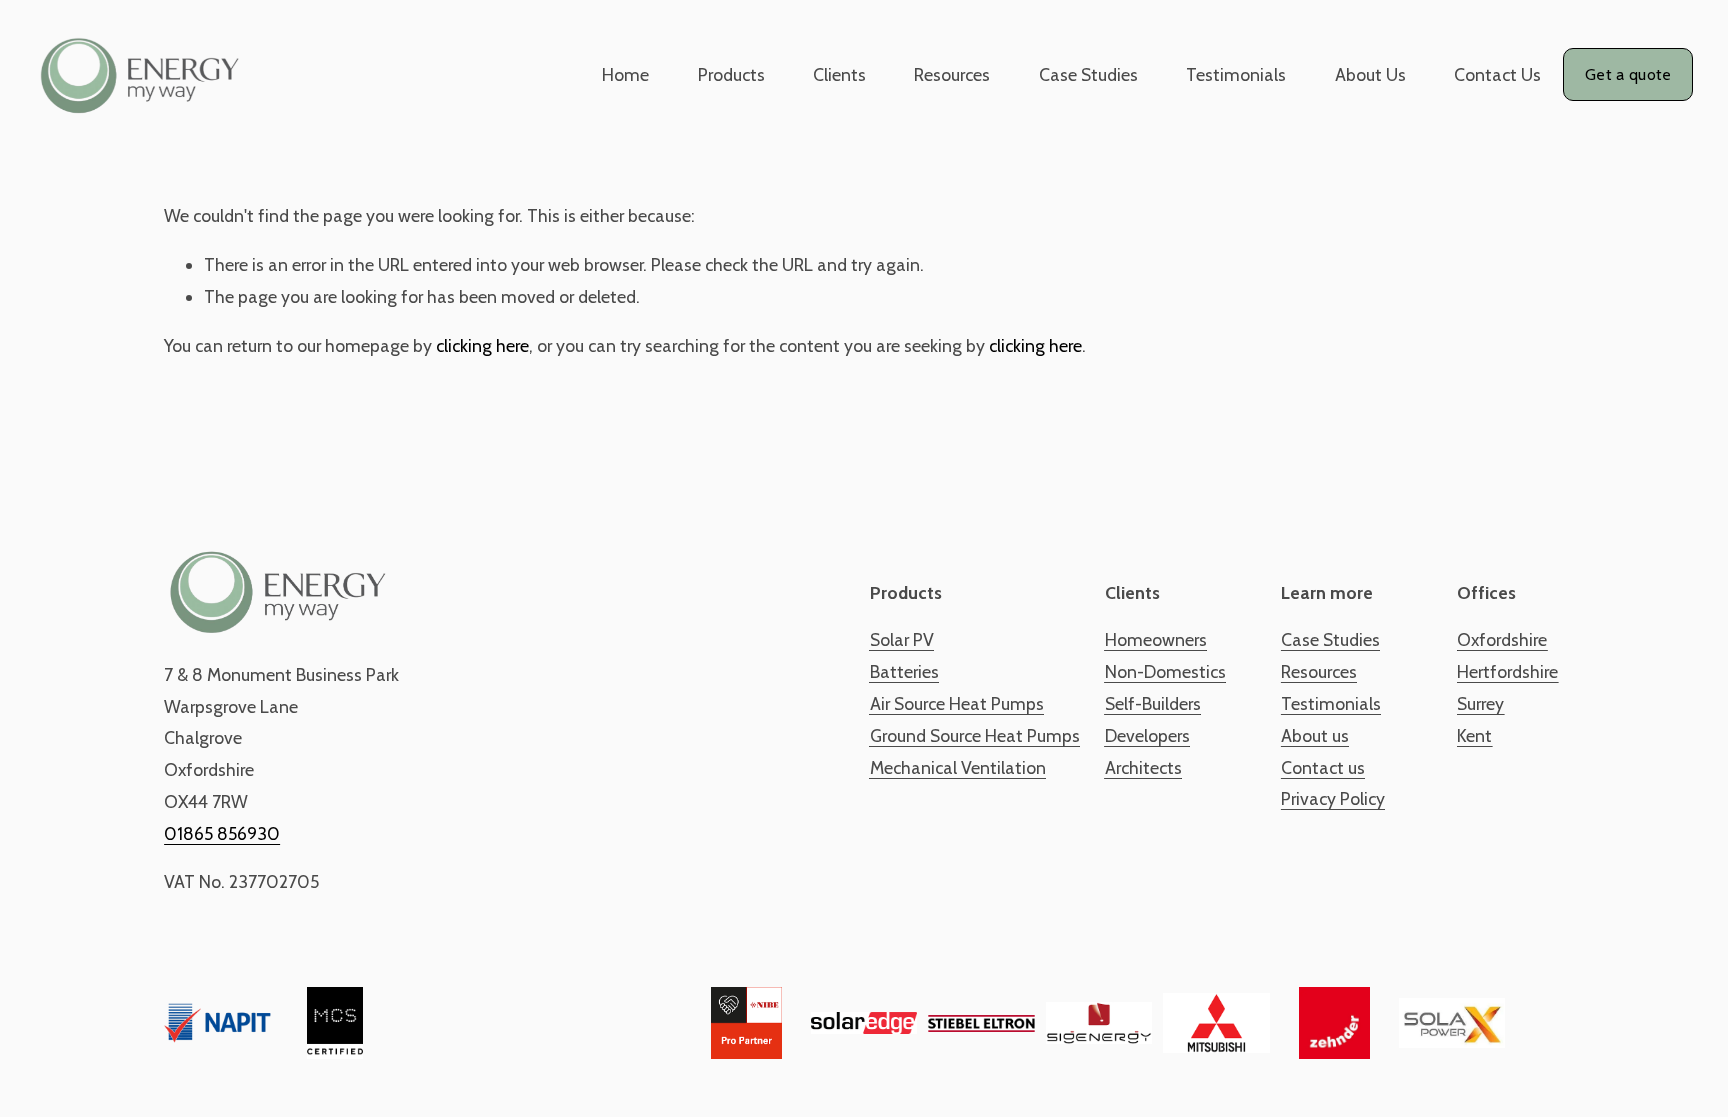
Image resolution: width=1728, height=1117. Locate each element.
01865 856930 (222, 833)
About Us (1370, 74)
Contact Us (1497, 74)
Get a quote (1628, 74)
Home (625, 74)
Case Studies (1088, 74)
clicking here (482, 345)
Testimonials (1236, 74)
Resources (952, 74)
